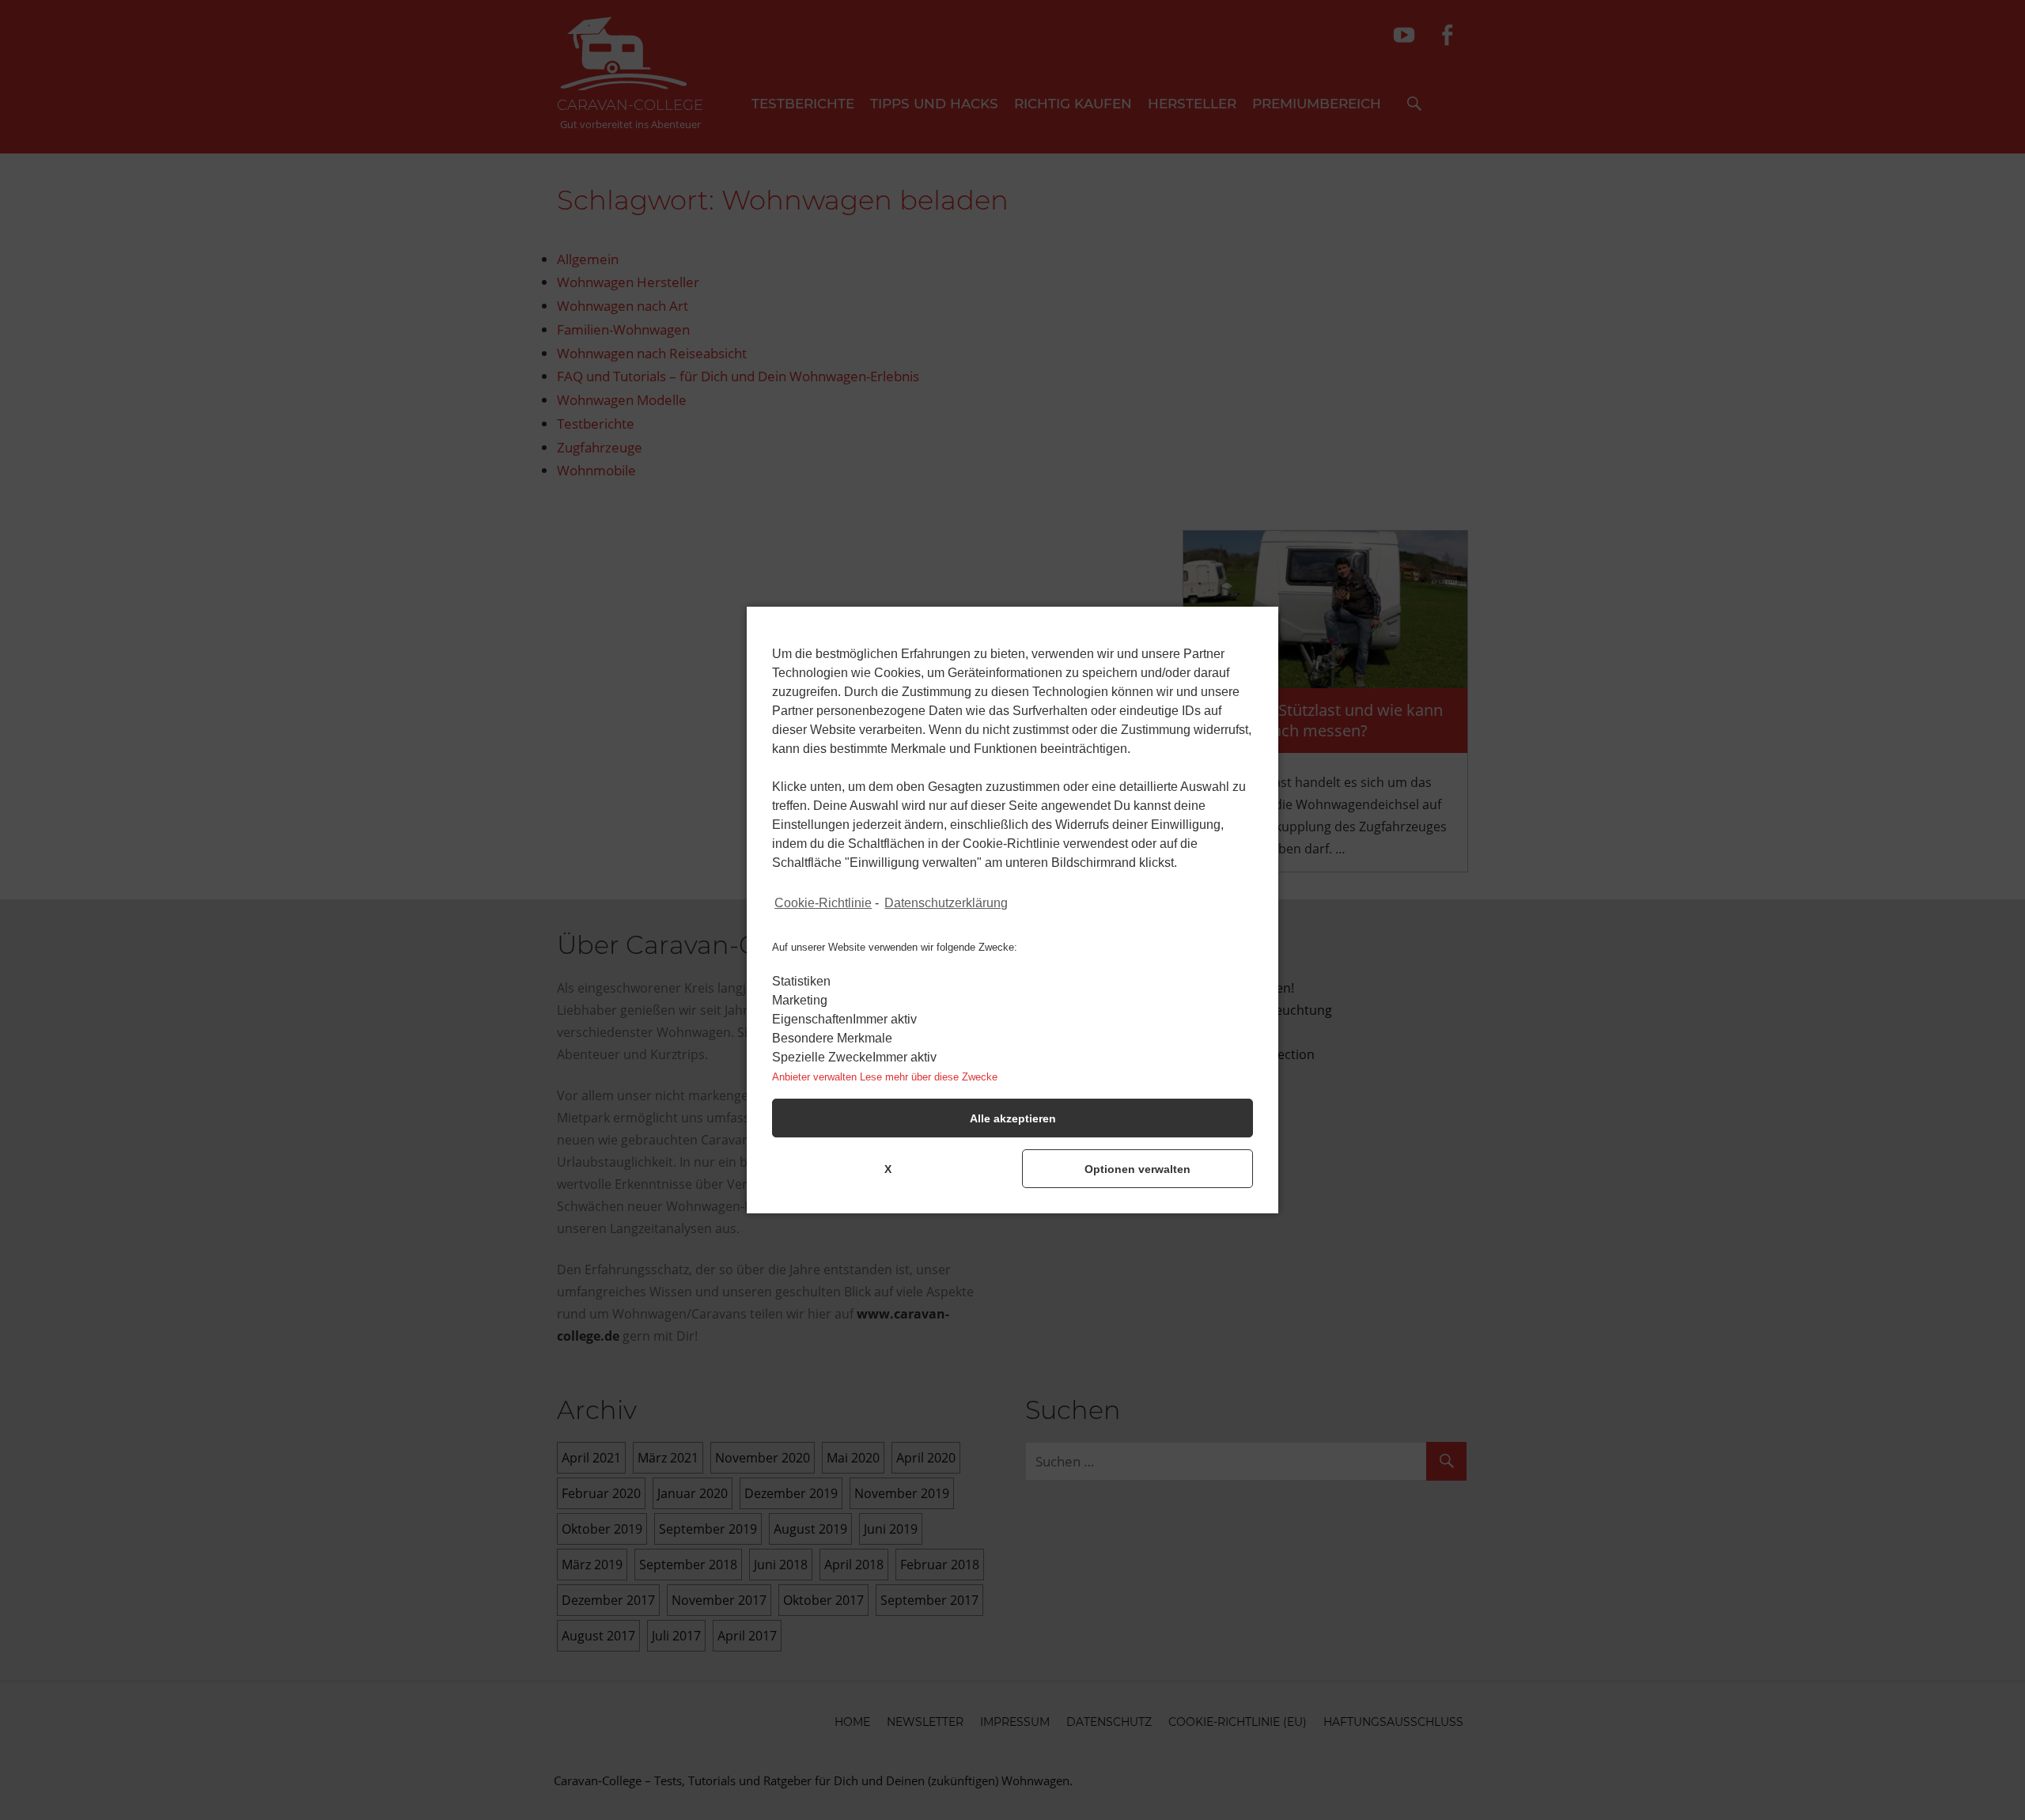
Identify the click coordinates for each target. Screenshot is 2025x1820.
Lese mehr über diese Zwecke (929, 1077)
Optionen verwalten (1137, 1169)
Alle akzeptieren (1013, 1118)
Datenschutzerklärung (946, 903)
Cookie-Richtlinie (823, 903)
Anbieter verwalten (814, 1077)
